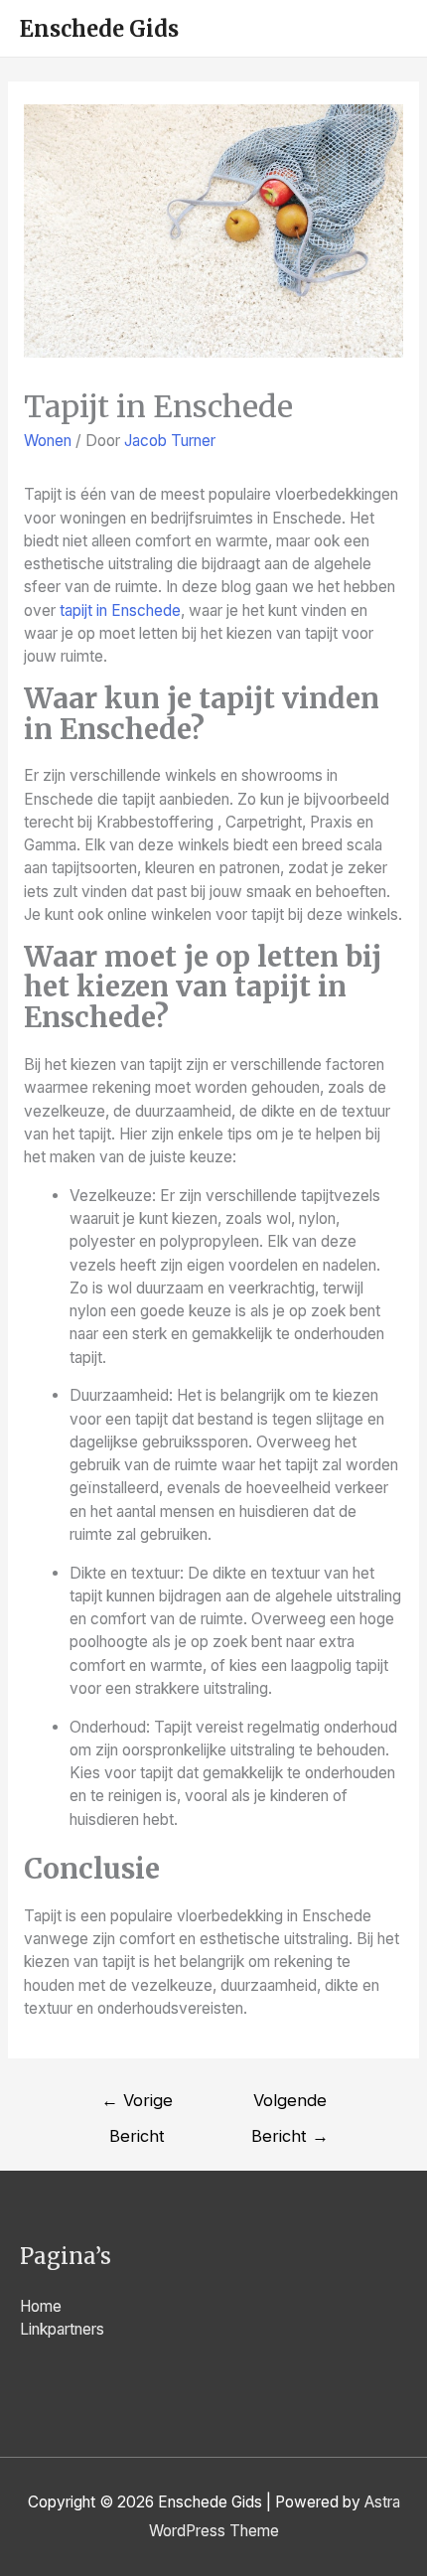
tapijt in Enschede (120, 610)
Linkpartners (62, 2329)
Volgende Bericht (290, 2106)
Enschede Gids (99, 29)
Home (41, 2306)
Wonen (48, 441)
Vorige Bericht (137, 2106)
